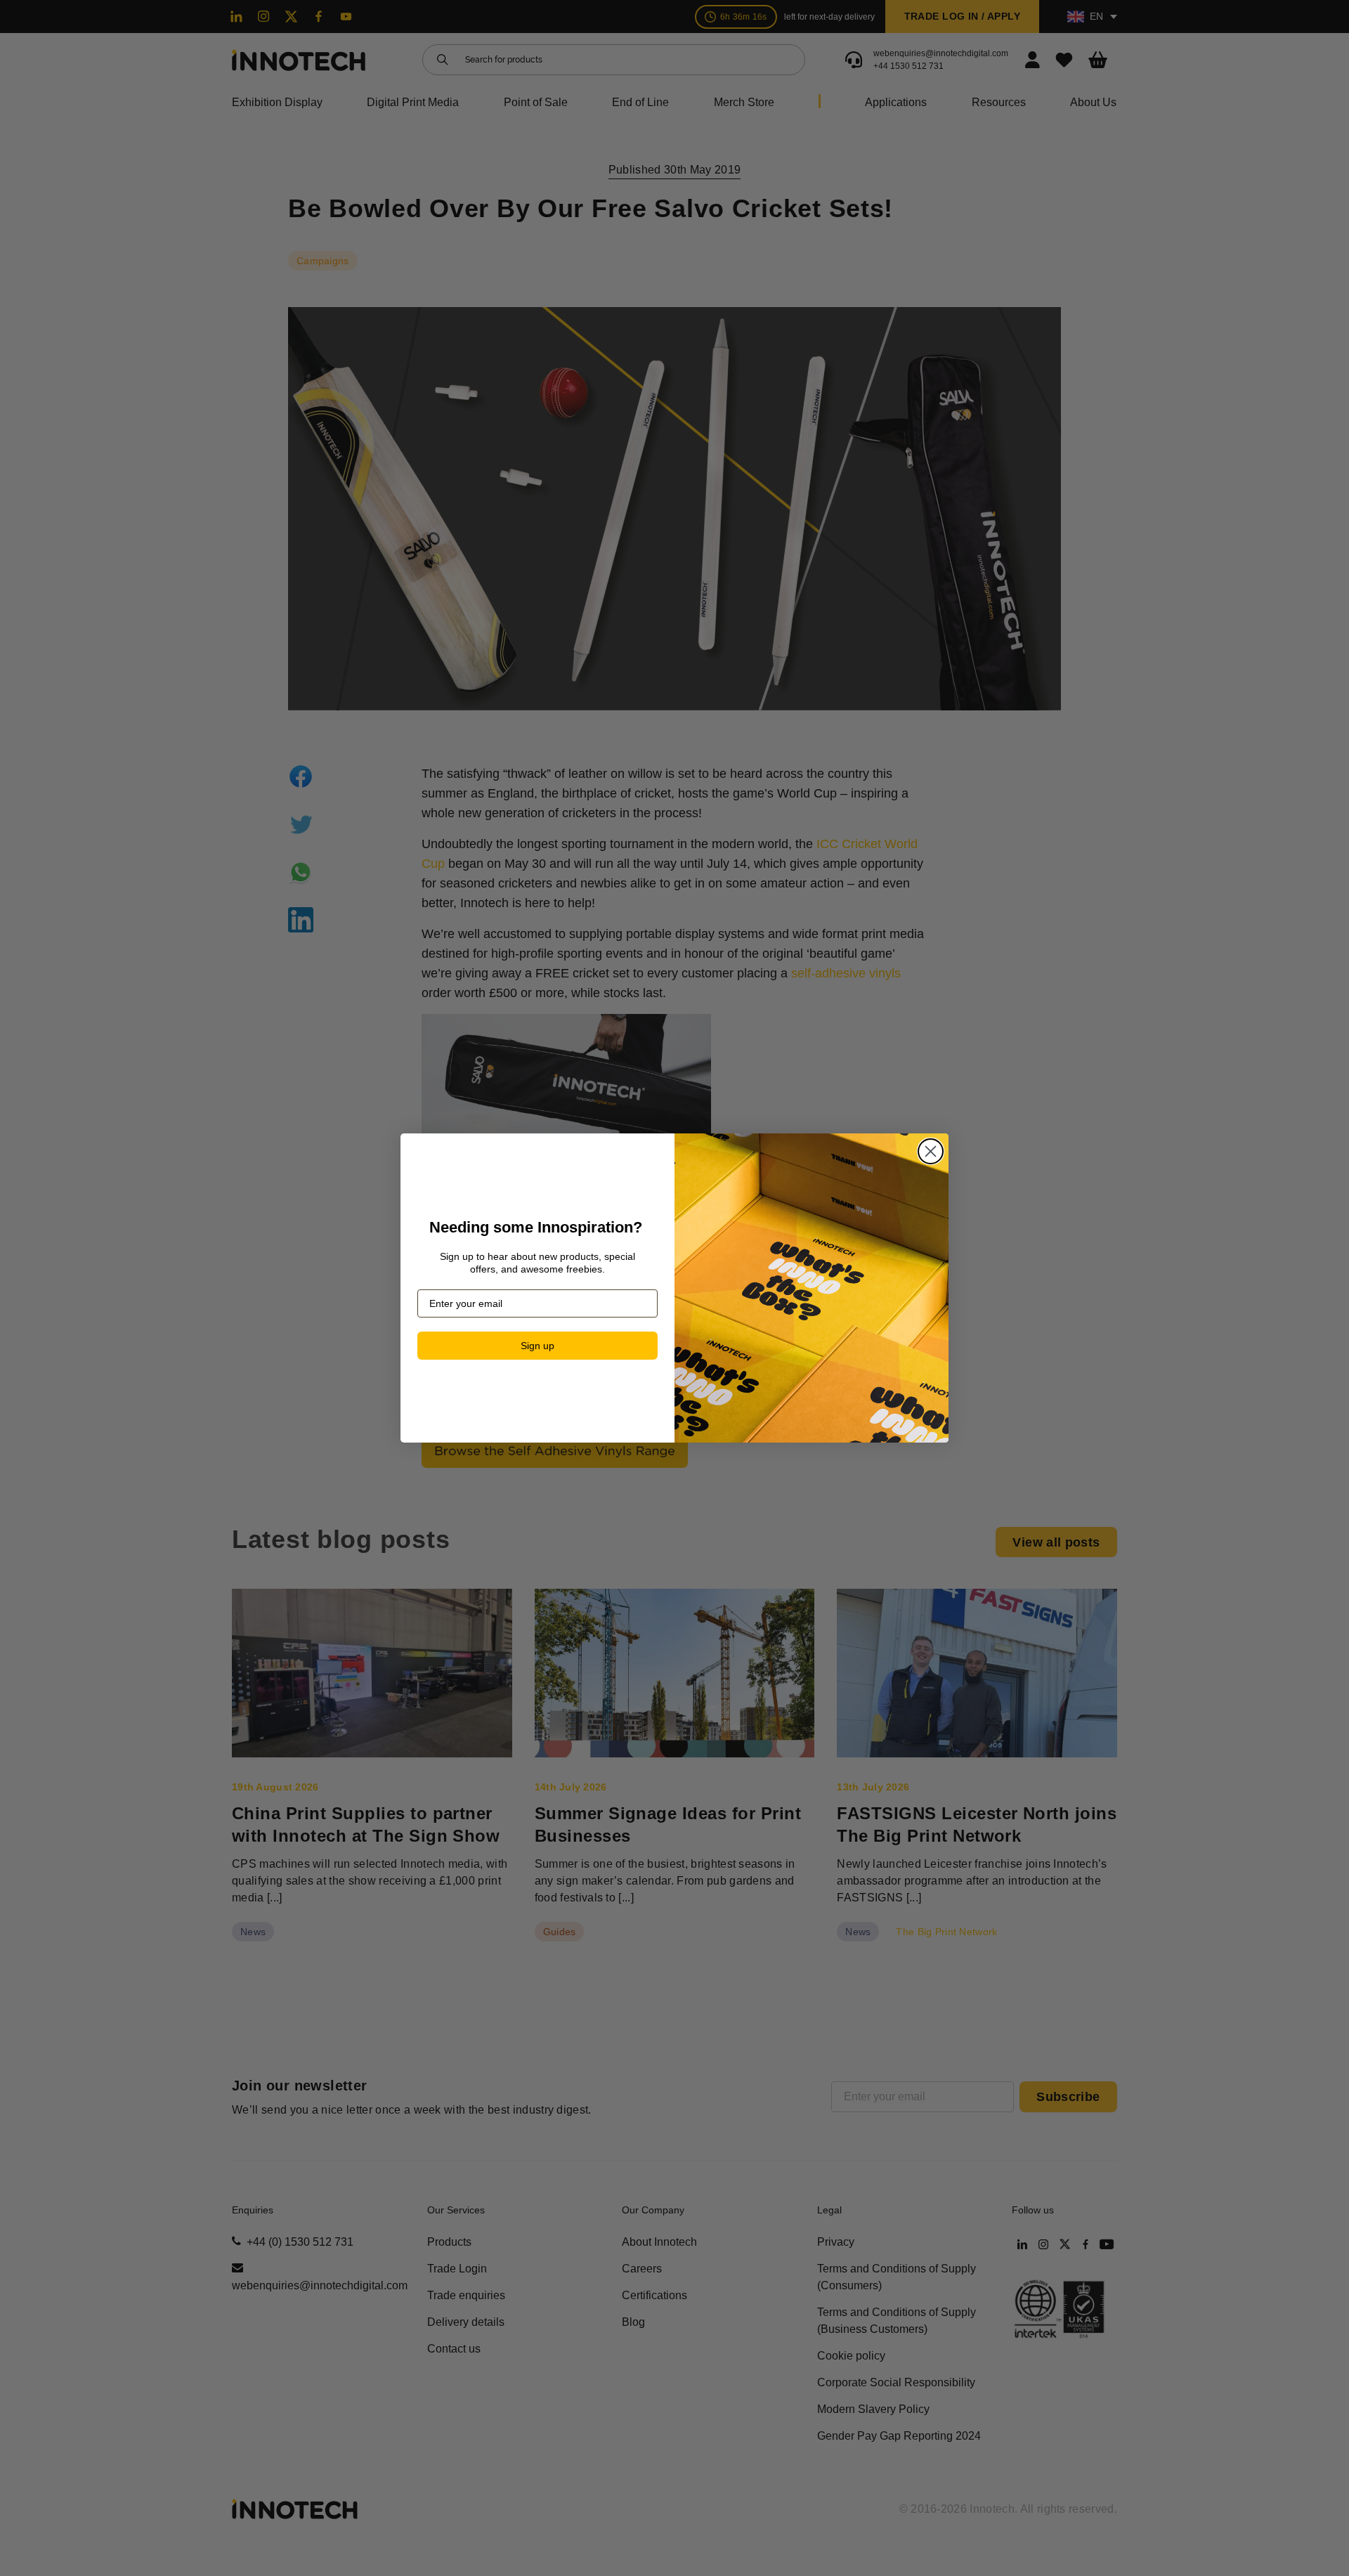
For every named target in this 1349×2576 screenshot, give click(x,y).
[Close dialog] (931, 1151)
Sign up (537, 1346)
